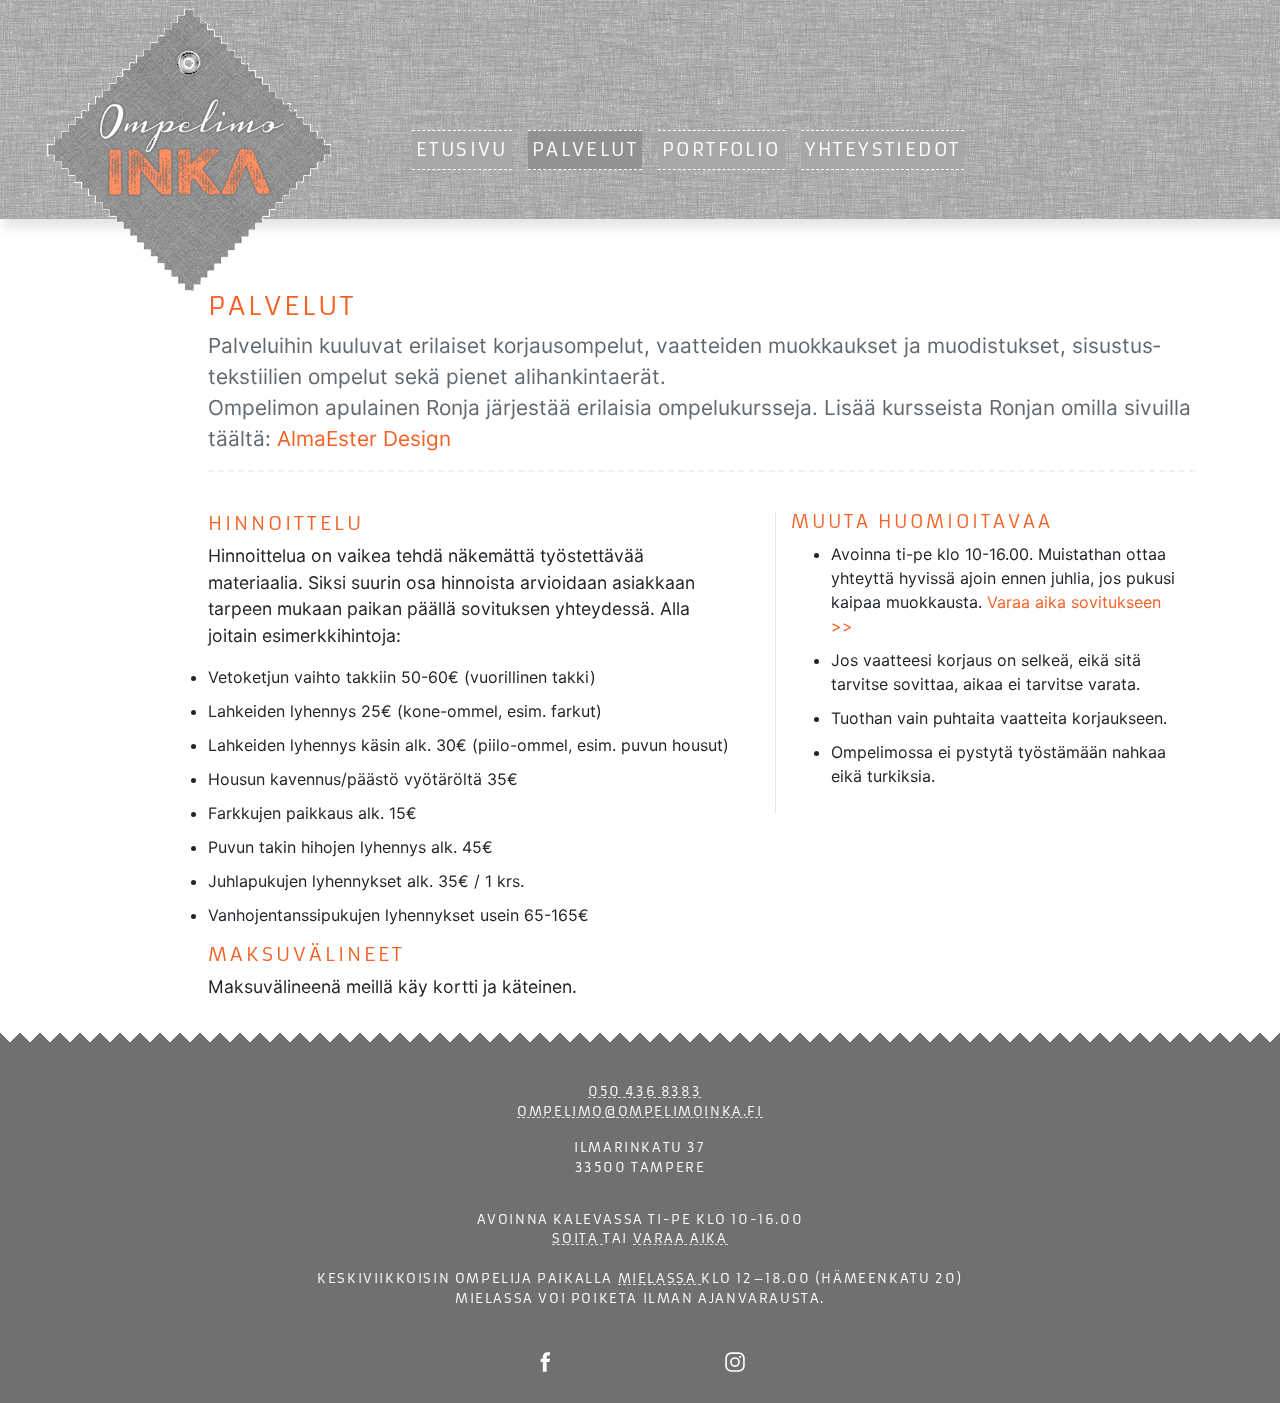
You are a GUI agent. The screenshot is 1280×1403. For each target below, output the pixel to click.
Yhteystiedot (883, 150)
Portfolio (721, 150)
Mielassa (659, 1278)
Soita (577, 1238)
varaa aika (680, 1238)
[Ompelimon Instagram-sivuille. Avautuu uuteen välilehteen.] (735, 1360)
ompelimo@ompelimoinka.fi (639, 1111)
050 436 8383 (644, 1091)
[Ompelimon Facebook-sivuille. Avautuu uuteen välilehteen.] (545, 1360)
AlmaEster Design (364, 438)
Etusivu (462, 150)
